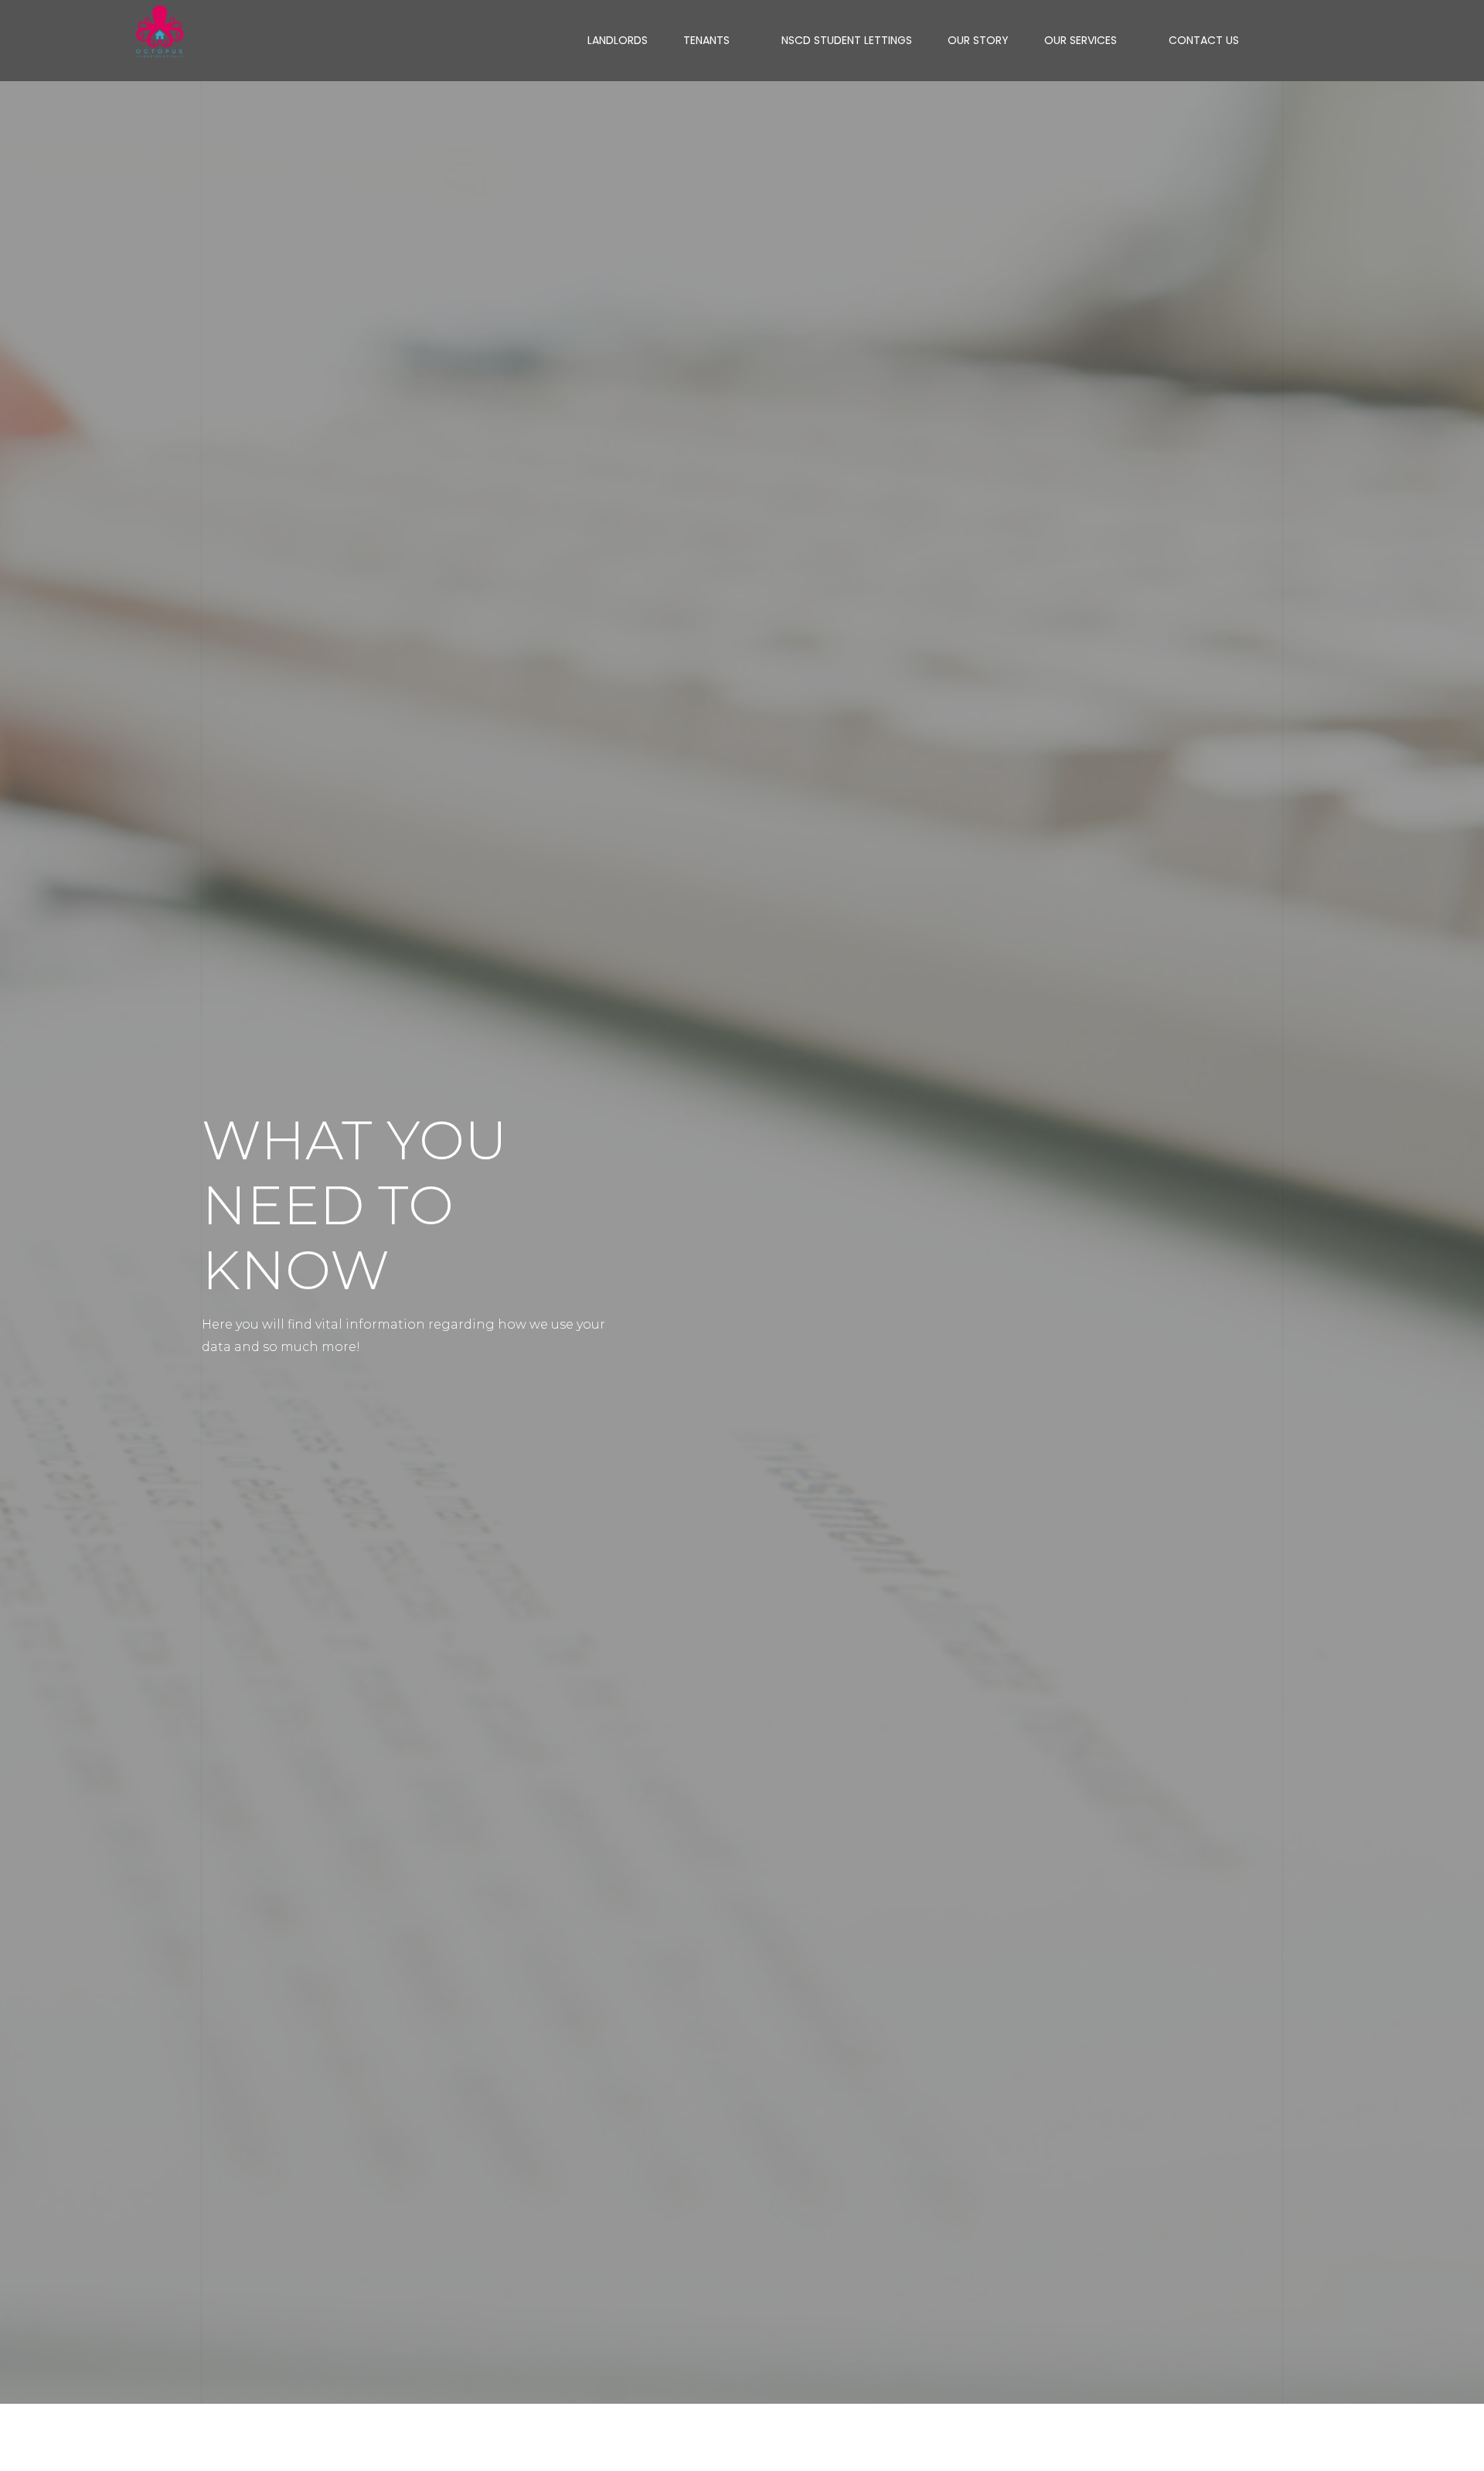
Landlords (618, 40)
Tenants (706, 40)
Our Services (1081, 40)
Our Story (978, 40)
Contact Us (1204, 40)
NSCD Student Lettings (847, 40)
